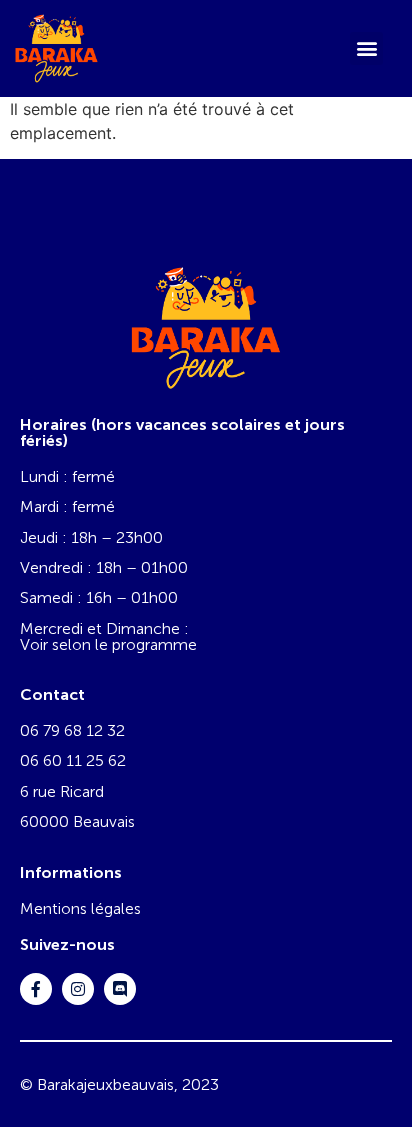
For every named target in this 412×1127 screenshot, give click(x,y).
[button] (366, 48)
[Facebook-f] (36, 989)
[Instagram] (78, 989)
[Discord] (120, 989)
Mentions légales (80, 908)
